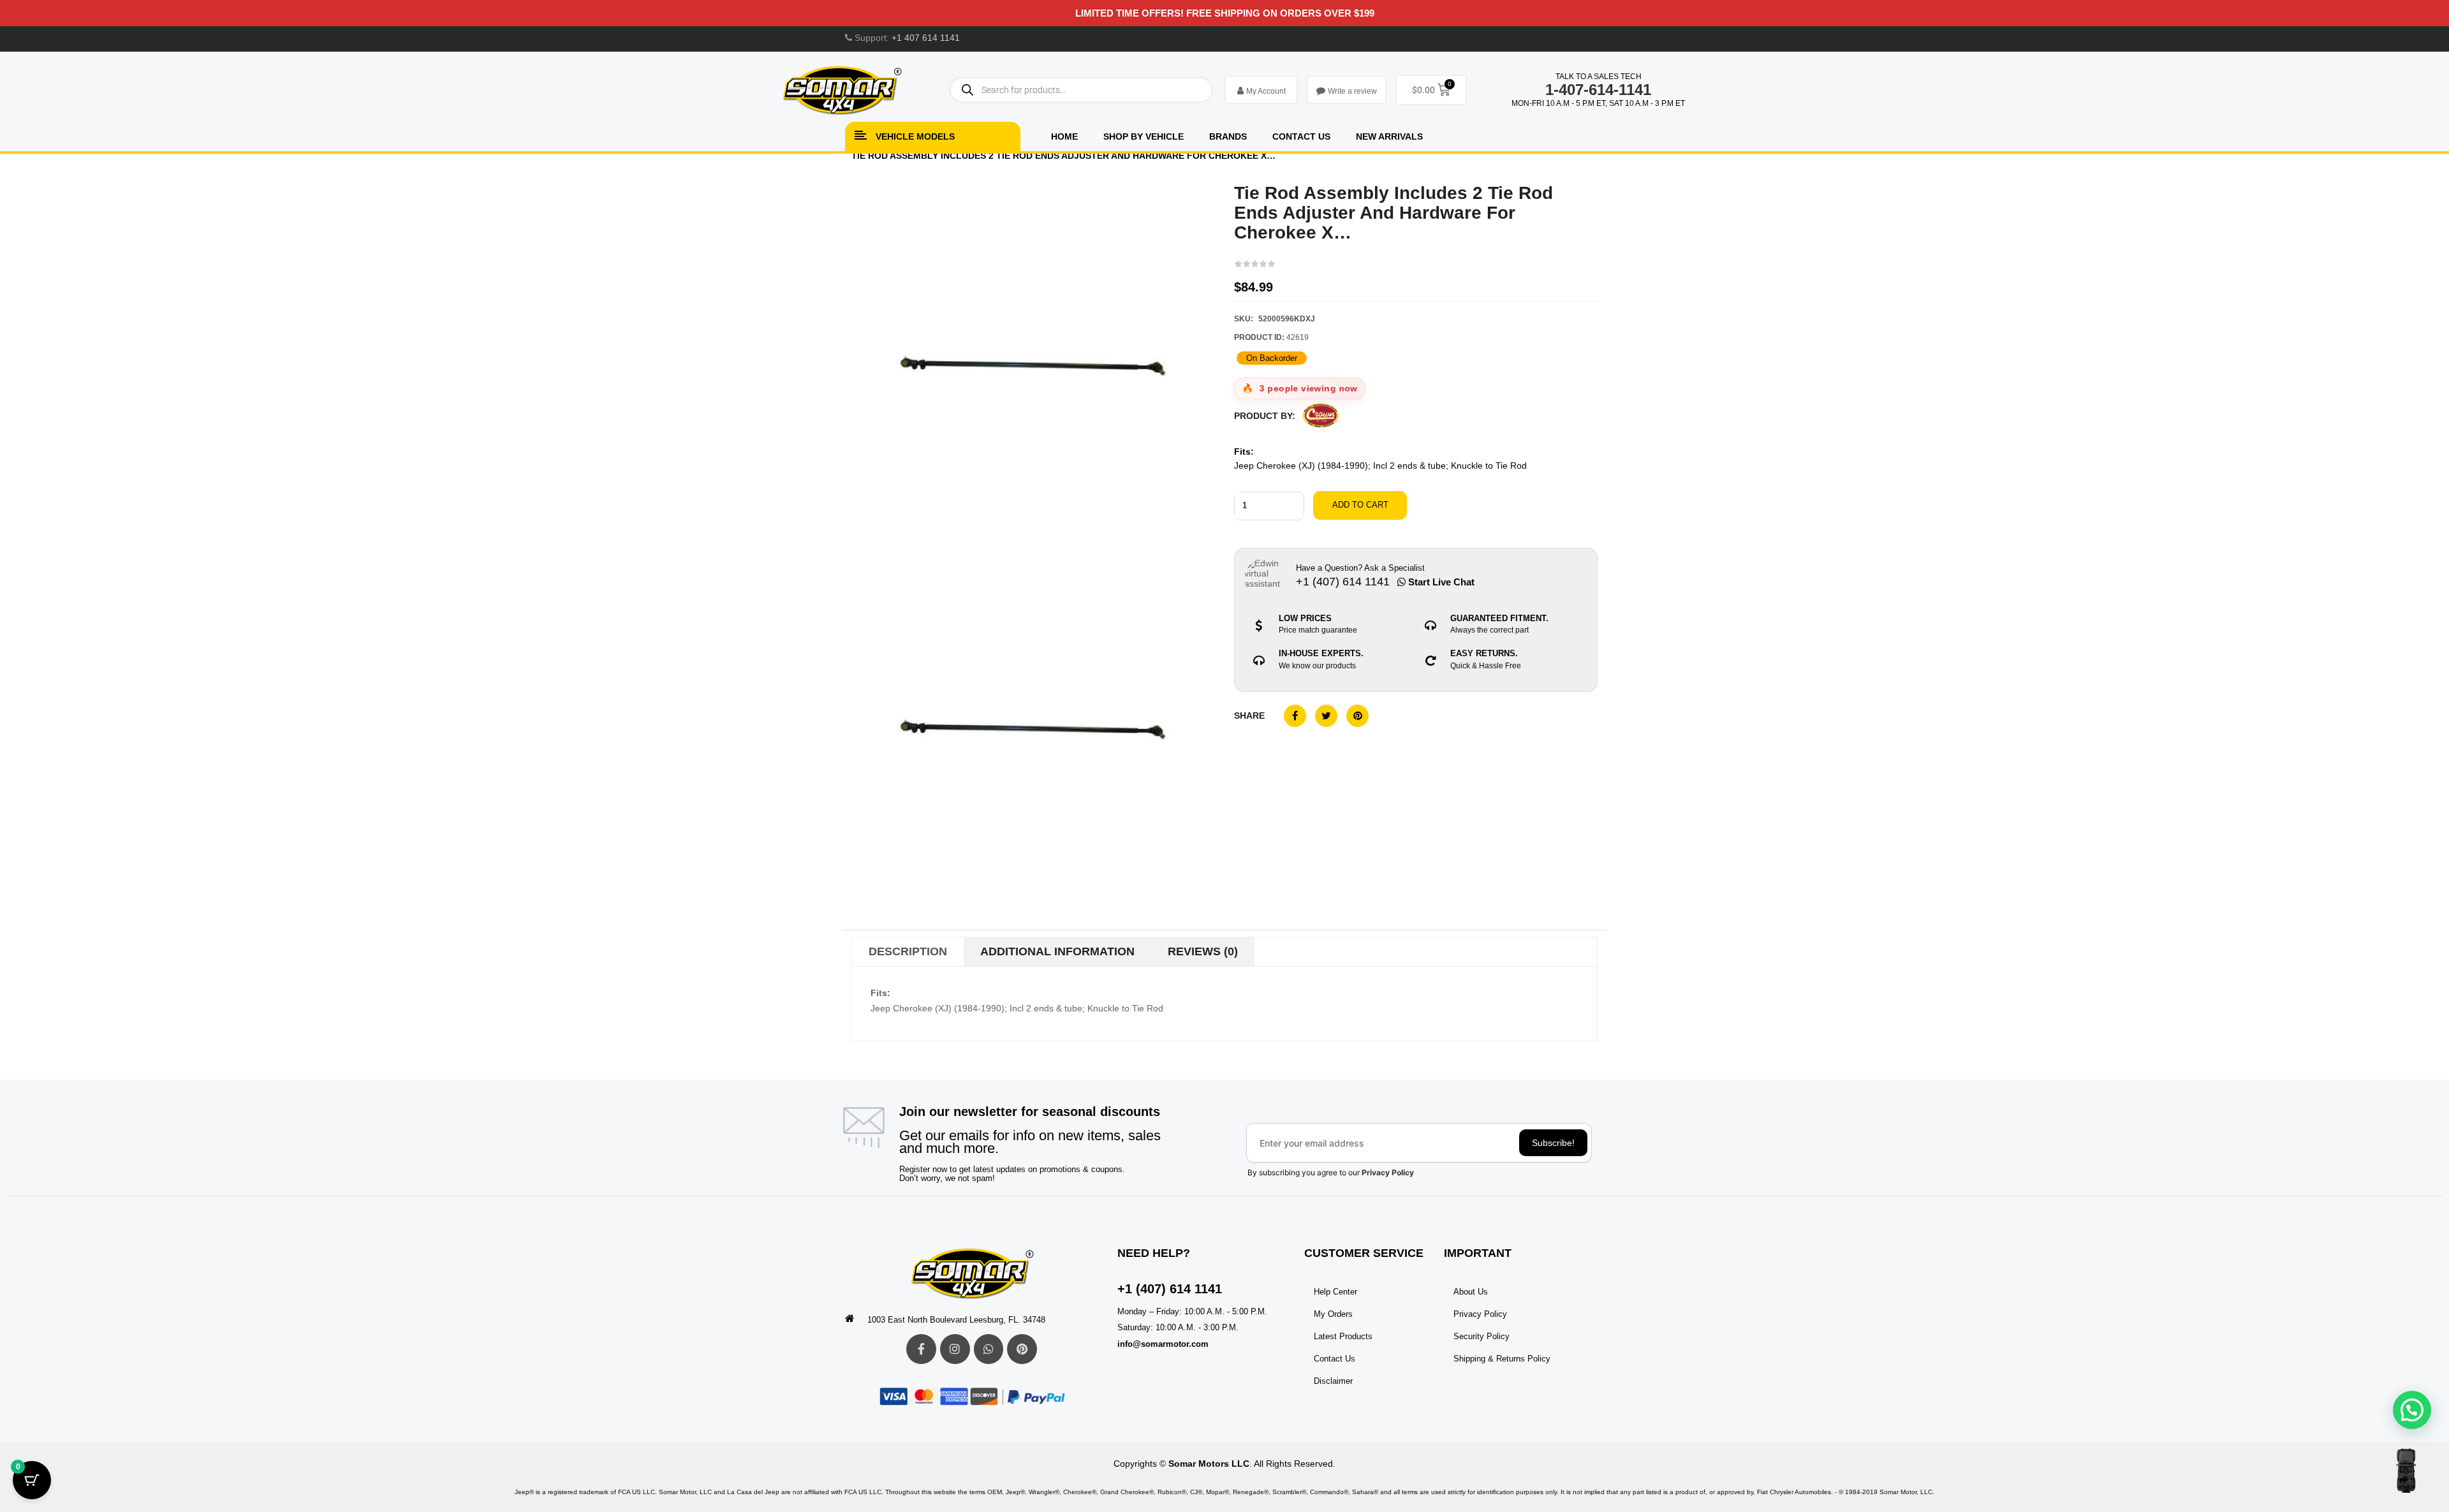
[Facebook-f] (921, 1349)
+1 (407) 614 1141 (1170, 1289)
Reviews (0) (1203, 951)
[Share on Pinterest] (1357, 716)
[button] (2412, 1410)
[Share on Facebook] (1295, 716)
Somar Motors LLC (1209, 1464)
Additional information (1057, 951)
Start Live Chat (1440, 582)
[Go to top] (2406, 1471)
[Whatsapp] (989, 1349)
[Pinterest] (1022, 1349)
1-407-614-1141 (1598, 90)
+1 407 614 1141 (926, 38)
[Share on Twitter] (1326, 716)
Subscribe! (1553, 1143)
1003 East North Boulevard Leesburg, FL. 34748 (956, 1320)
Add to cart (1360, 505)
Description (908, 951)
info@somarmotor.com (1163, 1344)
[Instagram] (955, 1349)
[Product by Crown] (1321, 415)
